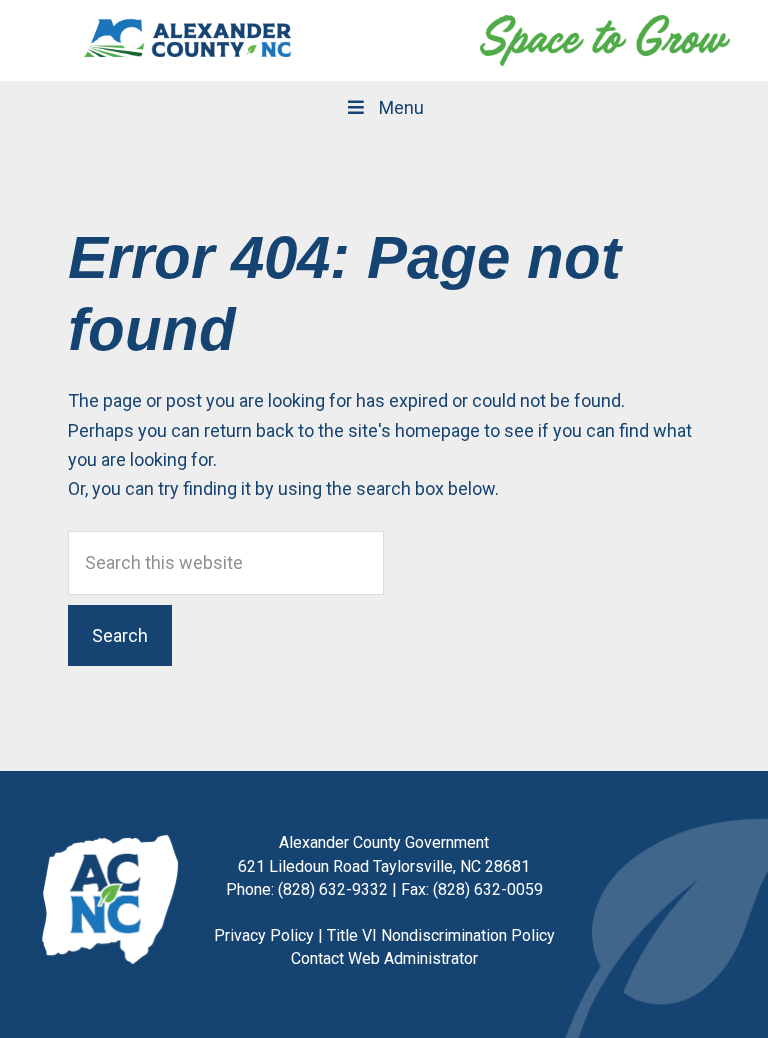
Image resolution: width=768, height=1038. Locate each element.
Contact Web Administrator (384, 958)
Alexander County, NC (188, 40)
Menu (401, 107)
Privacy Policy (264, 935)
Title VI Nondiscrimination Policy (441, 935)
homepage (437, 430)
